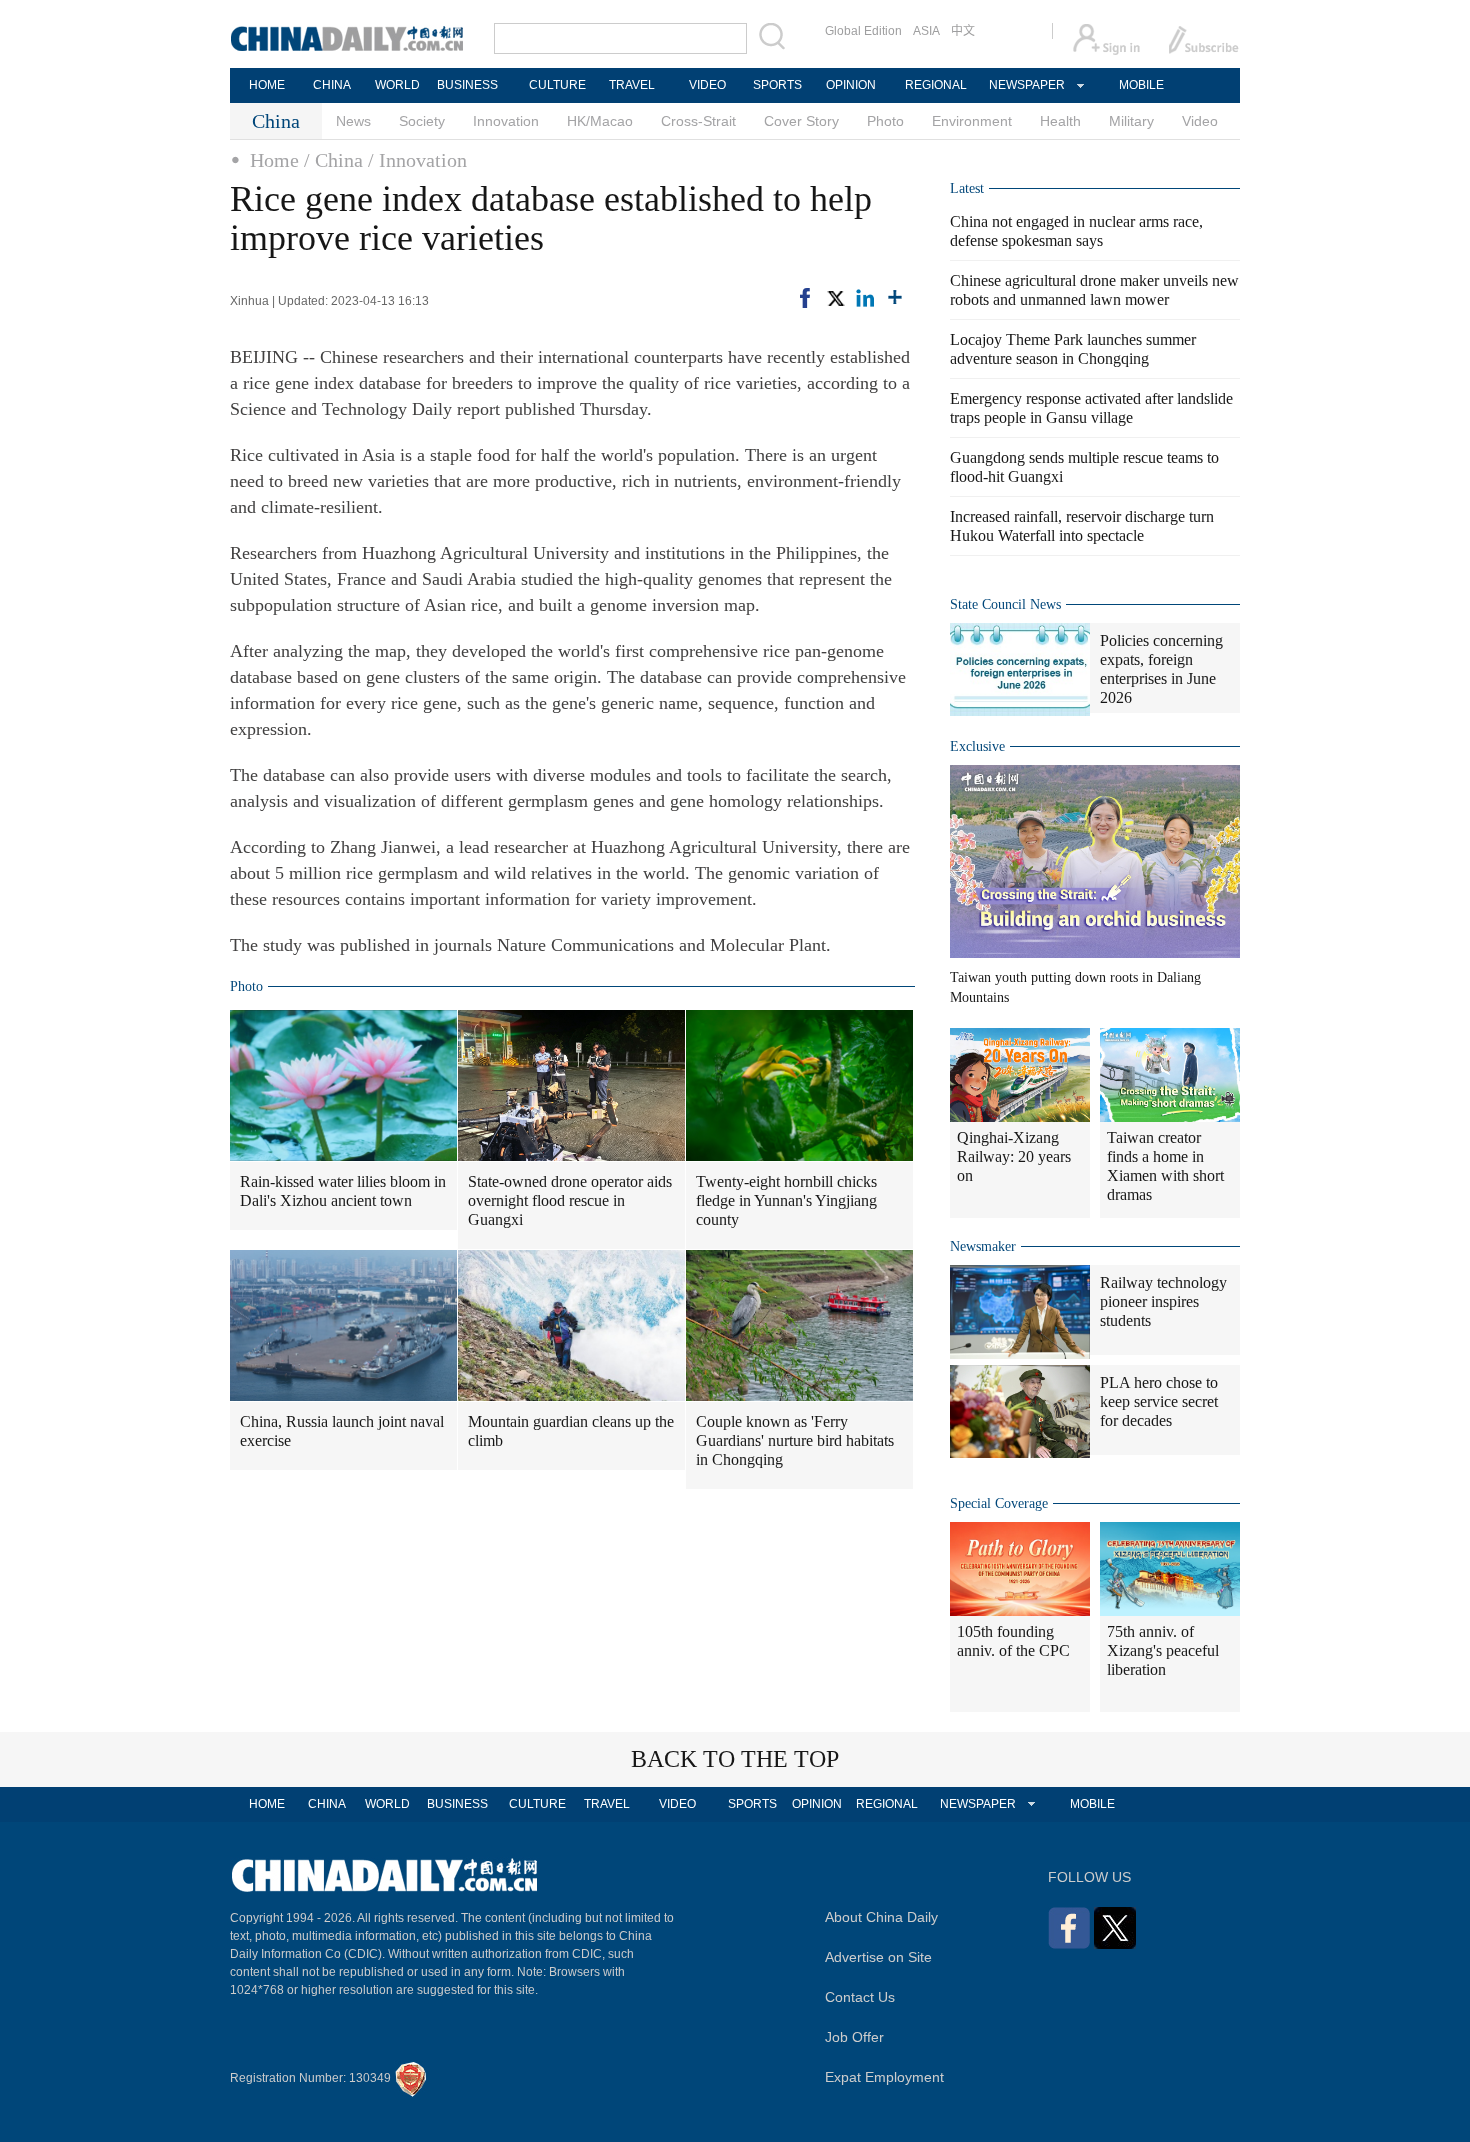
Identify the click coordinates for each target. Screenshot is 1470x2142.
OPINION (851, 85)
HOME (267, 85)
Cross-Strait (698, 121)
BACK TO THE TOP (735, 1759)
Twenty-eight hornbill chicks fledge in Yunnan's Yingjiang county (786, 1200)
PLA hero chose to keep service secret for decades (1159, 1401)
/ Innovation (417, 160)
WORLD (397, 85)
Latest (967, 188)
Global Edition (863, 31)
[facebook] (805, 298)
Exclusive (977, 746)
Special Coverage (999, 1503)
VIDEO (707, 85)
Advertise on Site (878, 1957)
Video (1200, 121)
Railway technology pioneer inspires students (1163, 1301)
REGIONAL (936, 85)
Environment (972, 121)
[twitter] (835, 298)
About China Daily (881, 1917)
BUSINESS (467, 85)
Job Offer (854, 2037)
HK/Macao (600, 121)
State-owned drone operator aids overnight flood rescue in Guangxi (570, 1200)
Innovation (506, 121)
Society (422, 121)
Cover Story (801, 121)
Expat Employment (884, 2077)
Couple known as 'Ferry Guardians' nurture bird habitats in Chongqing (795, 1440)
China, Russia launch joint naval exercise (342, 1431)
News (353, 121)
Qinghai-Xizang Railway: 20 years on (1014, 1156)
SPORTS (777, 85)
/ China (333, 160)
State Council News (1005, 604)
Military (1131, 121)
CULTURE (557, 85)
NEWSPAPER (1026, 85)
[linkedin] (865, 298)
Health (1060, 121)
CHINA (332, 85)
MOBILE (1141, 85)
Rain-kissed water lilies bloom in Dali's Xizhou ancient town (343, 1191)
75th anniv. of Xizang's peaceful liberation (1163, 1650)
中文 (963, 31)
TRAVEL (632, 85)
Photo (885, 121)
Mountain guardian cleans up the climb (571, 1431)
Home (274, 160)
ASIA (926, 31)
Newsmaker (983, 1246)
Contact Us (860, 1997)
